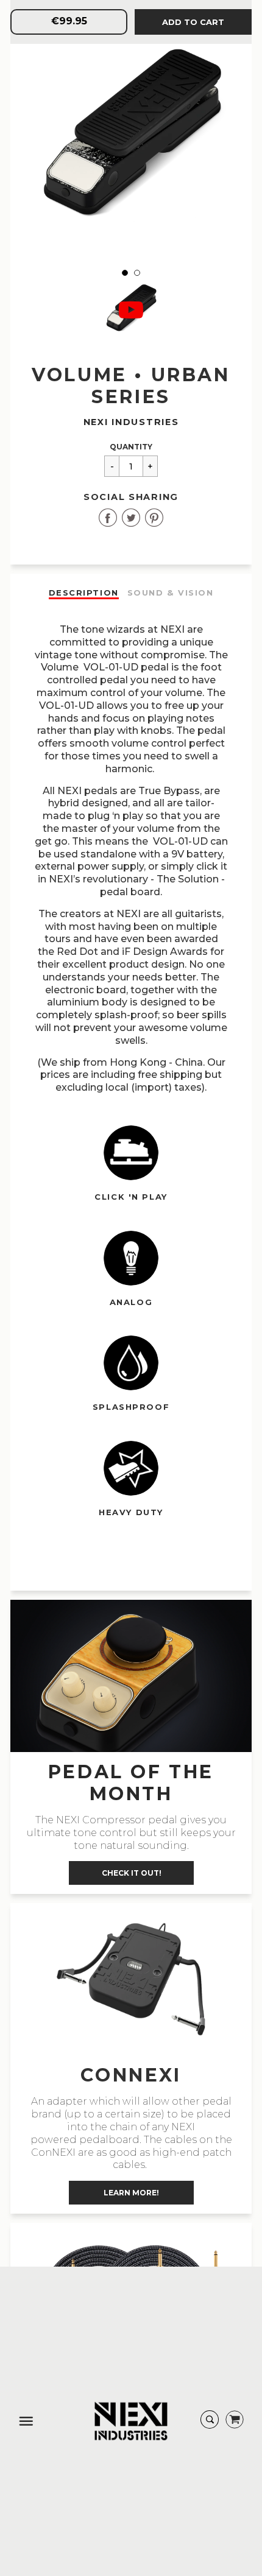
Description (84, 593)
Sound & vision (171, 593)
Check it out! (131, 1873)
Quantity (131, 447)
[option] (131, 140)
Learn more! (131, 2193)
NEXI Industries (131, 422)
